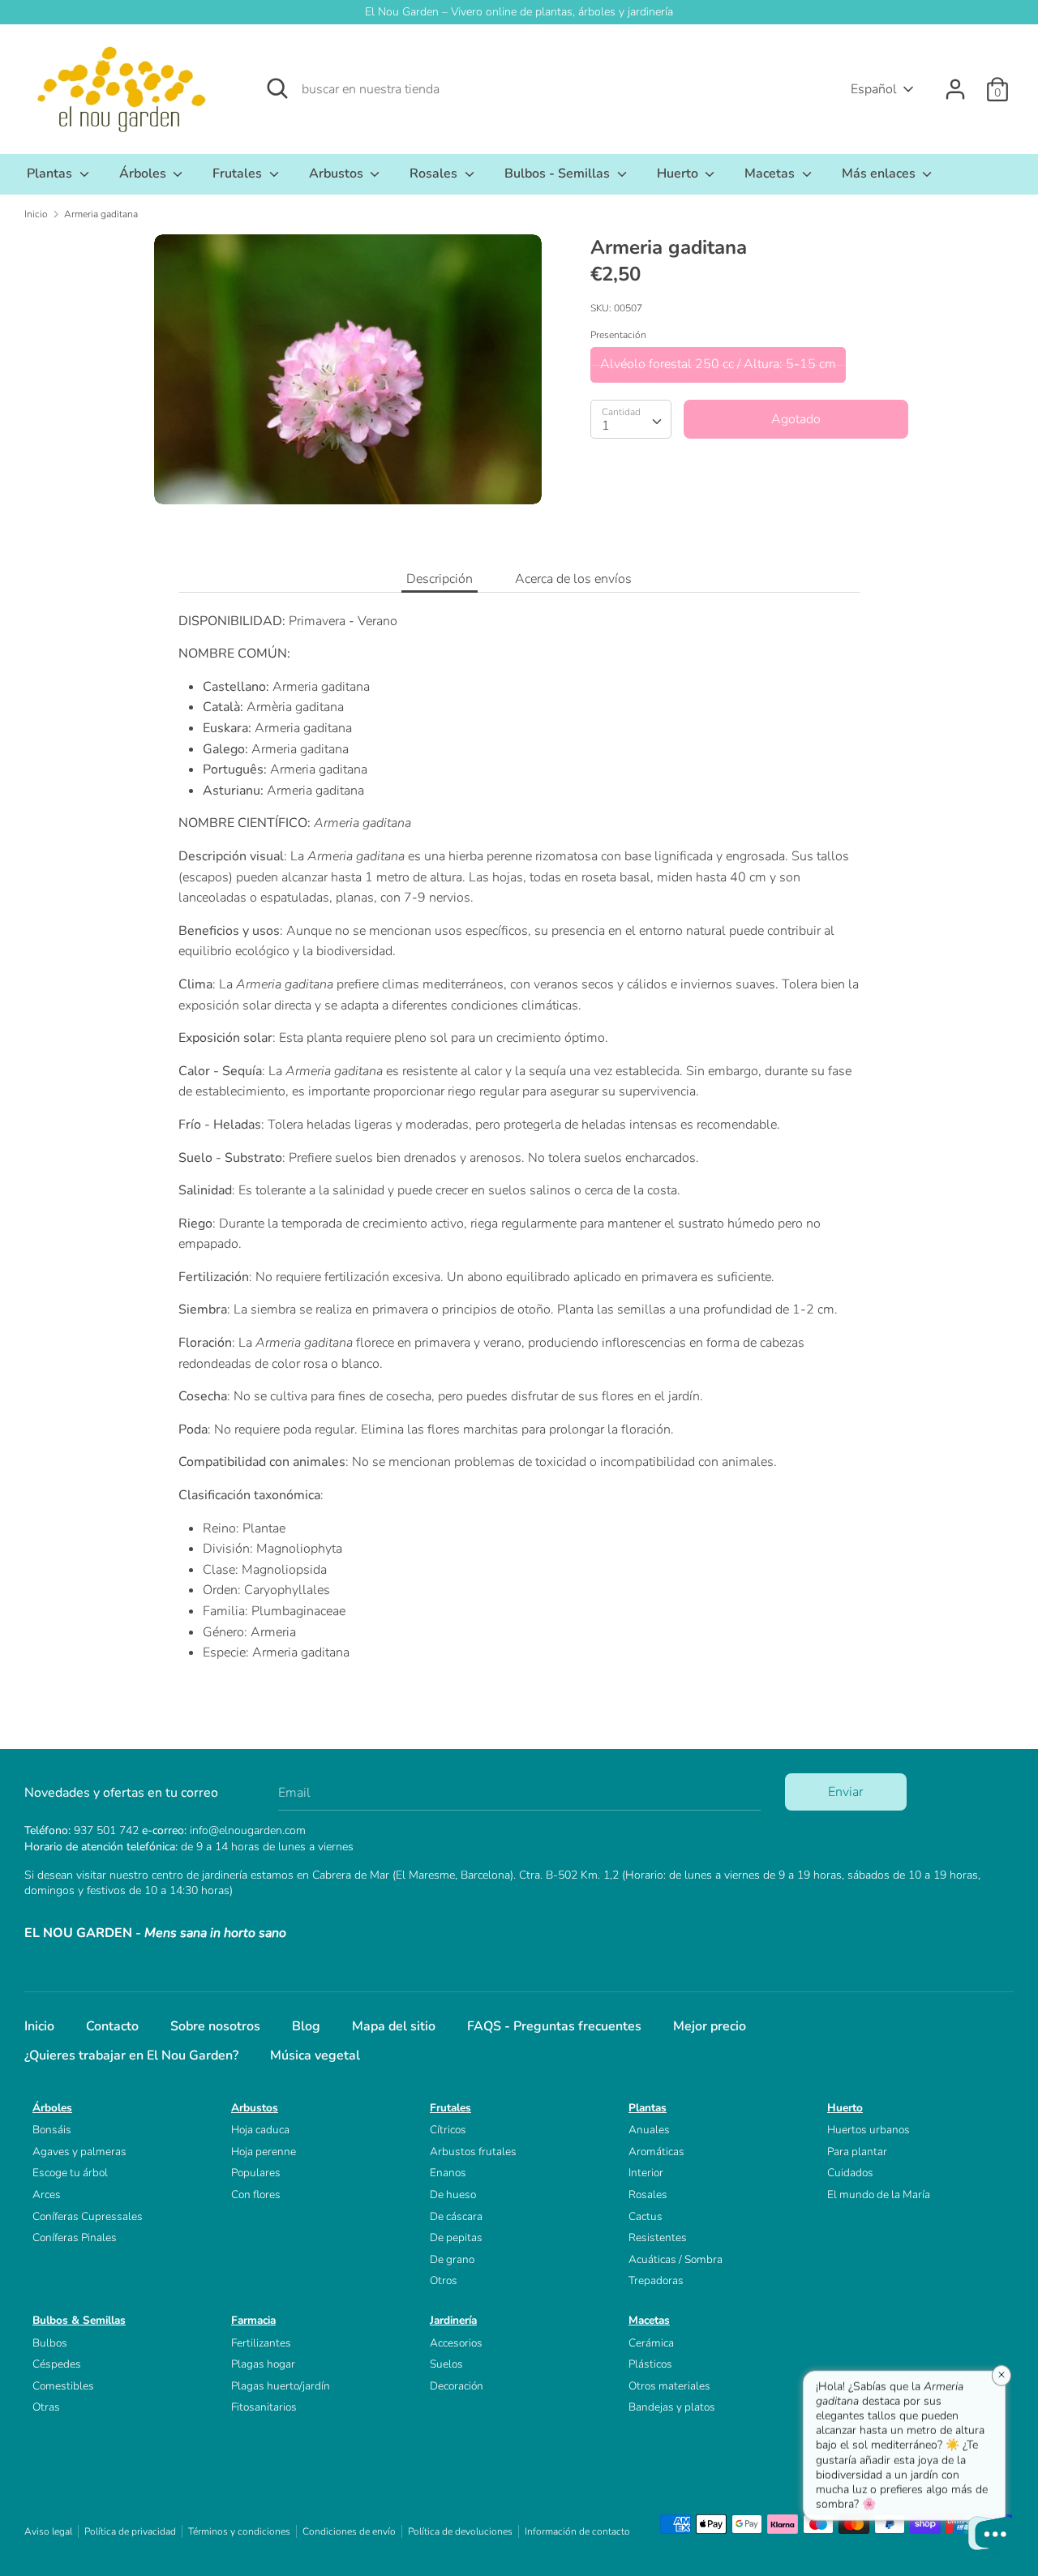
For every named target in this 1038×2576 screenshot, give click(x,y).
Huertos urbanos (869, 2130)
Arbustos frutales (473, 2152)
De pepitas (456, 2237)
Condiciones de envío (349, 2531)
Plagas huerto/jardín (281, 2386)
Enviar (845, 1792)
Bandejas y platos (672, 2407)
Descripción (440, 579)
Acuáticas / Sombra (676, 2259)
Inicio (39, 2026)
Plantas (51, 174)
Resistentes (658, 2237)
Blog (306, 2026)
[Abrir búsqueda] (277, 88)
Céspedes (57, 2364)
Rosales (435, 174)
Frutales (239, 174)
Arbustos (338, 174)
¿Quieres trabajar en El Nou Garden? (131, 2055)
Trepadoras (656, 2280)
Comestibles (63, 2386)
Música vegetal (315, 2055)
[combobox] (631, 419)
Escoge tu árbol (70, 2173)
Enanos (448, 2173)
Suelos (446, 2364)
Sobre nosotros (215, 2026)
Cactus (646, 2216)
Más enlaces (880, 174)
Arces (47, 2195)
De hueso (453, 2195)
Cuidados (850, 2173)
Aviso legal (48, 2531)
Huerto (679, 174)
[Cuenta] (955, 83)
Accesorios (456, 2343)
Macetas (771, 174)
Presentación (618, 335)
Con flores (256, 2195)
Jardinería (453, 2320)
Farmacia (253, 2320)
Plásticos (650, 2364)
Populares (256, 2173)
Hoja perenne (264, 2152)
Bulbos (50, 2343)
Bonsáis (52, 2130)
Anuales (649, 2130)
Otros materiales (669, 2386)
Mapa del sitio (394, 2026)
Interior (646, 2173)
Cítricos (448, 2130)
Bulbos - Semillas (559, 174)
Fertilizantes (261, 2343)
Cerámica (651, 2343)
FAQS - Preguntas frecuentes (554, 2026)
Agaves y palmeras (79, 2152)
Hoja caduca (260, 2130)
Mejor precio (710, 2026)
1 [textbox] (606, 426)
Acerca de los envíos (573, 579)
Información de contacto (577, 2531)
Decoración (457, 2386)
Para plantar (857, 2152)
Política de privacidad (130, 2531)
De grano (452, 2259)
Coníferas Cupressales (88, 2216)
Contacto (112, 2026)
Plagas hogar (263, 2364)
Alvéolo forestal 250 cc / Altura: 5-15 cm (718, 364)
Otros (444, 2280)
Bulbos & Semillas (79, 2320)
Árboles (144, 174)
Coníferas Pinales (75, 2237)
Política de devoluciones (460, 2531)
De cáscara (456, 2216)
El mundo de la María (879, 2195)
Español (874, 89)
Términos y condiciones (239, 2531)
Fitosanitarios (264, 2407)
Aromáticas (656, 2152)
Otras (46, 2407)
